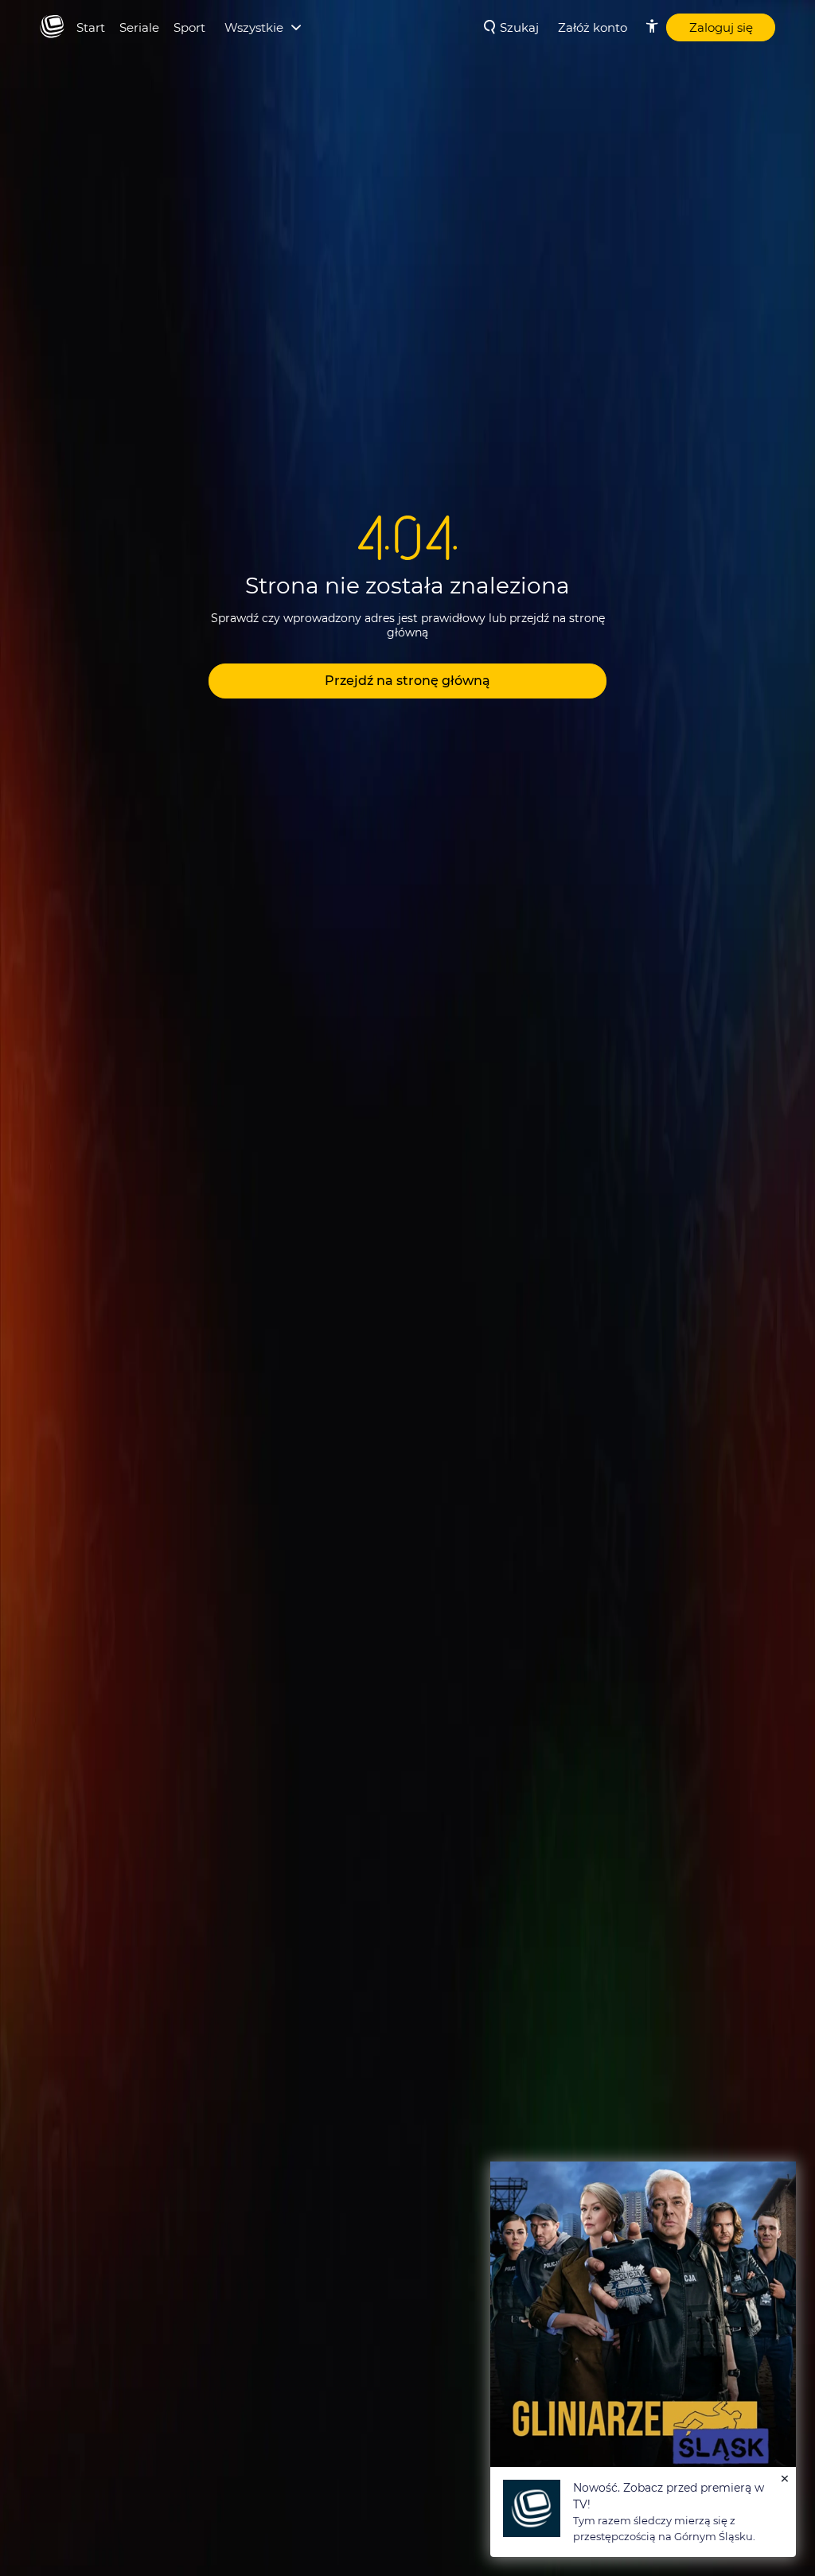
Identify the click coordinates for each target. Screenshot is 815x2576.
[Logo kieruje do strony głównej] (52, 27)
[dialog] (643, 2359)
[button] (407, 681)
